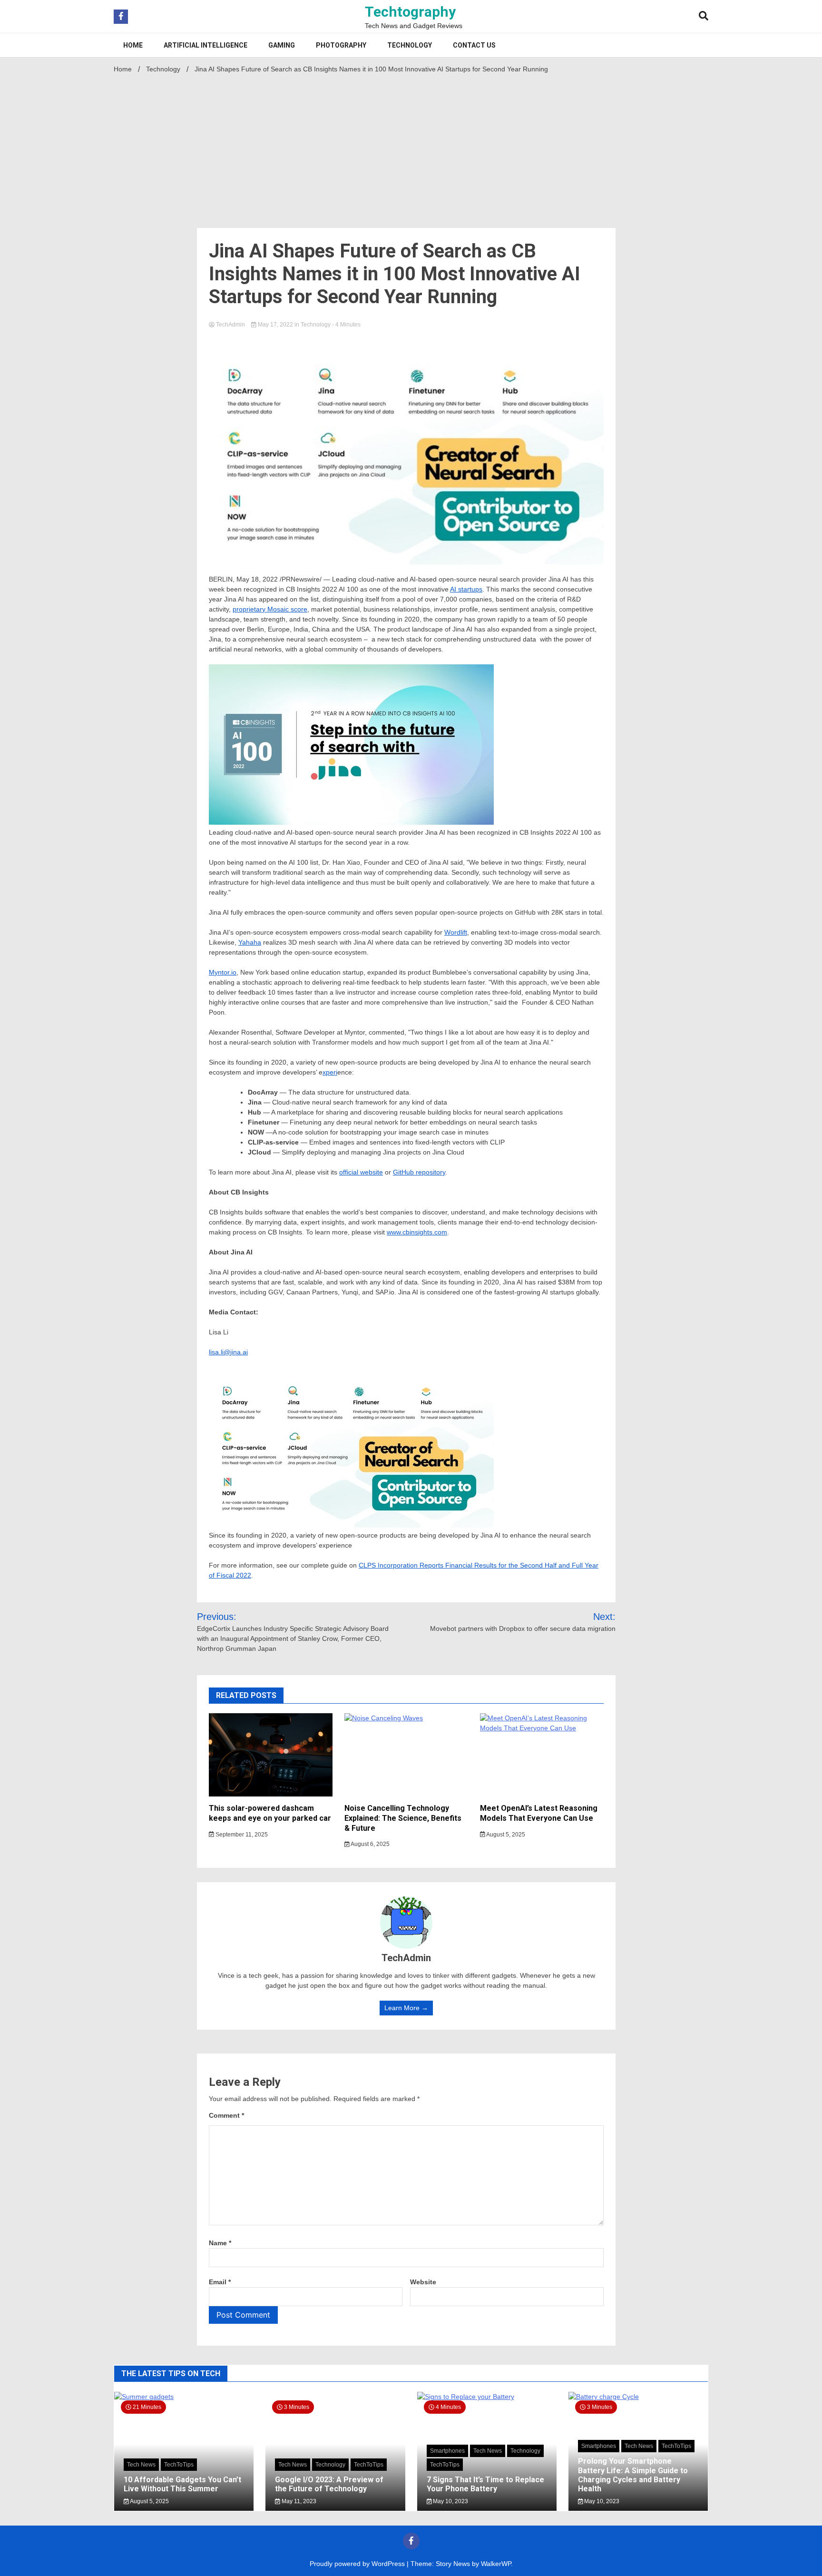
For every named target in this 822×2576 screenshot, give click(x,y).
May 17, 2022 (275, 325)
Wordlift (456, 932)
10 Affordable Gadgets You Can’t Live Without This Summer (182, 2484)
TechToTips (179, 2465)
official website (361, 1172)
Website (423, 2282)
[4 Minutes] (487, 2397)
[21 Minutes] (184, 2397)
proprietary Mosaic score (270, 609)
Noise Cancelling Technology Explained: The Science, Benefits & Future (403, 1818)
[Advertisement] (411, 148)
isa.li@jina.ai (229, 1352)
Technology (410, 45)
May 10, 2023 (450, 2501)
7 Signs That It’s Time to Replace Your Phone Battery (485, 2484)
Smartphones (447, 2451)
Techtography (410, 12)
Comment (226, 2115)
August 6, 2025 (370, 1844)
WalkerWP (496, 2564)
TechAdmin (230, 325)
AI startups (466, 589)
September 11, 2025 (241, 1835)
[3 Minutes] (638, 2397)
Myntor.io (223, 972)
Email (220, 2282)
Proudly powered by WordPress (358, 2564)
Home (133, 45)
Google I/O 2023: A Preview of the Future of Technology (329, 2484)
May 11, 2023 (298, 2501)
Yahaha (250, 942)
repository (431, 1172)
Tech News (141, 2465)
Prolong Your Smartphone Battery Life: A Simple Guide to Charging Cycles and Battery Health (633, 2475)
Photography (341, 45)
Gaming (282, 45)
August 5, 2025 (505, 1835)
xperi (330, 1072)
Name (220, 2243)
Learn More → (406, 2008)
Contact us (474, 45)
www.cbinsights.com (417, 1232)
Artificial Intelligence (205, 45)
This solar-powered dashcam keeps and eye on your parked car (270, 1813)
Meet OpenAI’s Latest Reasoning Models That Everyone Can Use (539, 1813)
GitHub (404, 1172)
